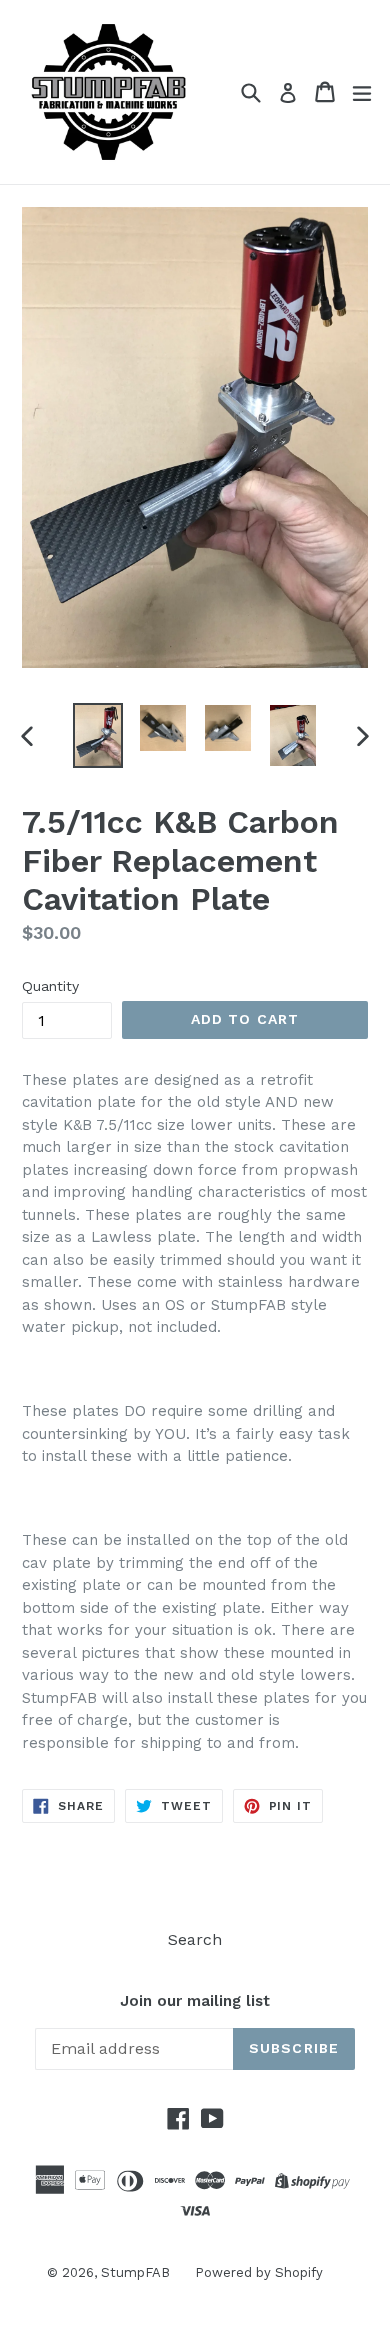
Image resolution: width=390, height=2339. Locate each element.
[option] (97, 735)
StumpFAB (135, 2272)
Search (195, 1939)
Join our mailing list (195, 2001)
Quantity (50, 986)
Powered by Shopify (259, 2272)
